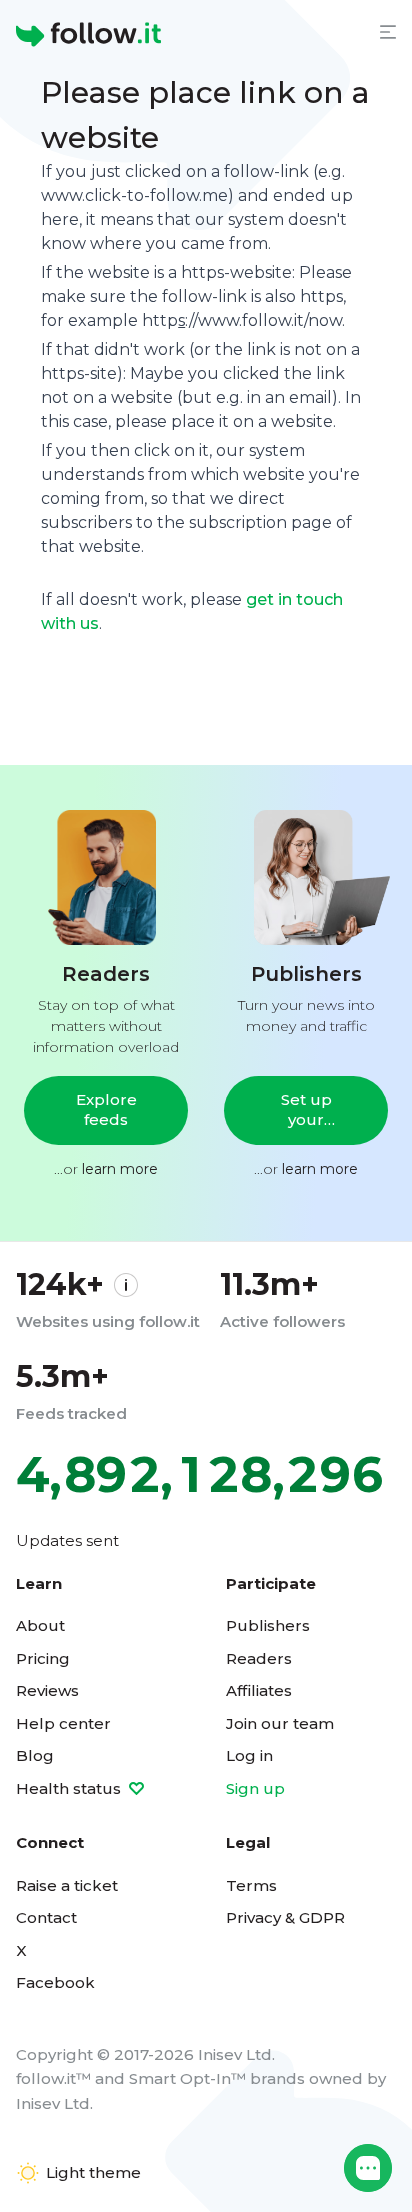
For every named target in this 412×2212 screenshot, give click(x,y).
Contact (46, 1917)
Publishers (268, 1625)
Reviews (47, 1690)
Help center (63, 1723)
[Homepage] (88, 35)
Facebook (55, 1982)
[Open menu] (388, 32)
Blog (35, 1755)
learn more (120, 1169)
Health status (70, 1788)
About (40, 1625)
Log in (249, 1755)
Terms (251, 1885)
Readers (259, 1658)
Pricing (43, 1658)
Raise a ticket (67, 1885)
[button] (368, 2168)
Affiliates (259, 1690)
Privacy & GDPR (285, 1917)
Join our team (280, 1723)
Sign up (255, 1788)
